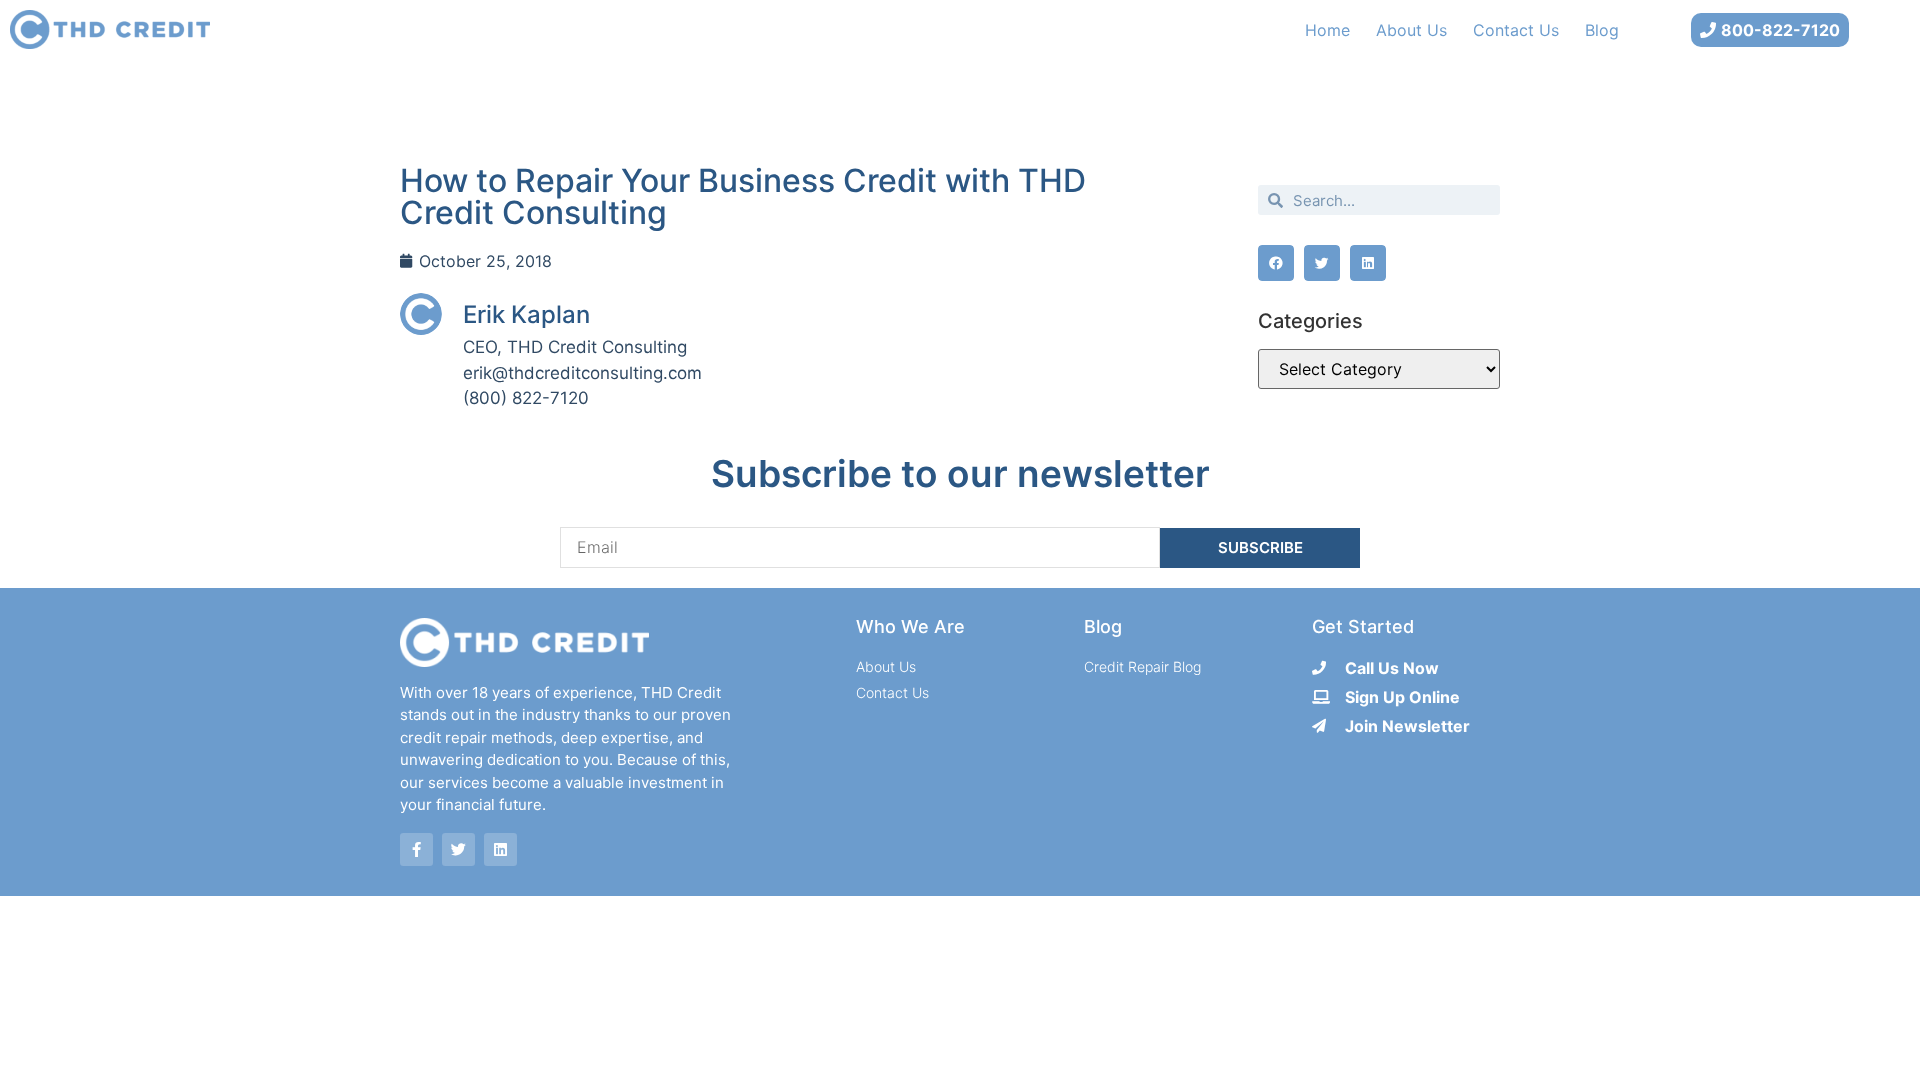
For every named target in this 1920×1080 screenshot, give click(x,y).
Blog (1602, 30)
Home (1327, 30)
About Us (1411, 30)
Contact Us (1516, 30)
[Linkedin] (500, 849)
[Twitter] (458, 849)
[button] (1276, 263)
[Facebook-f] (416, 849)
